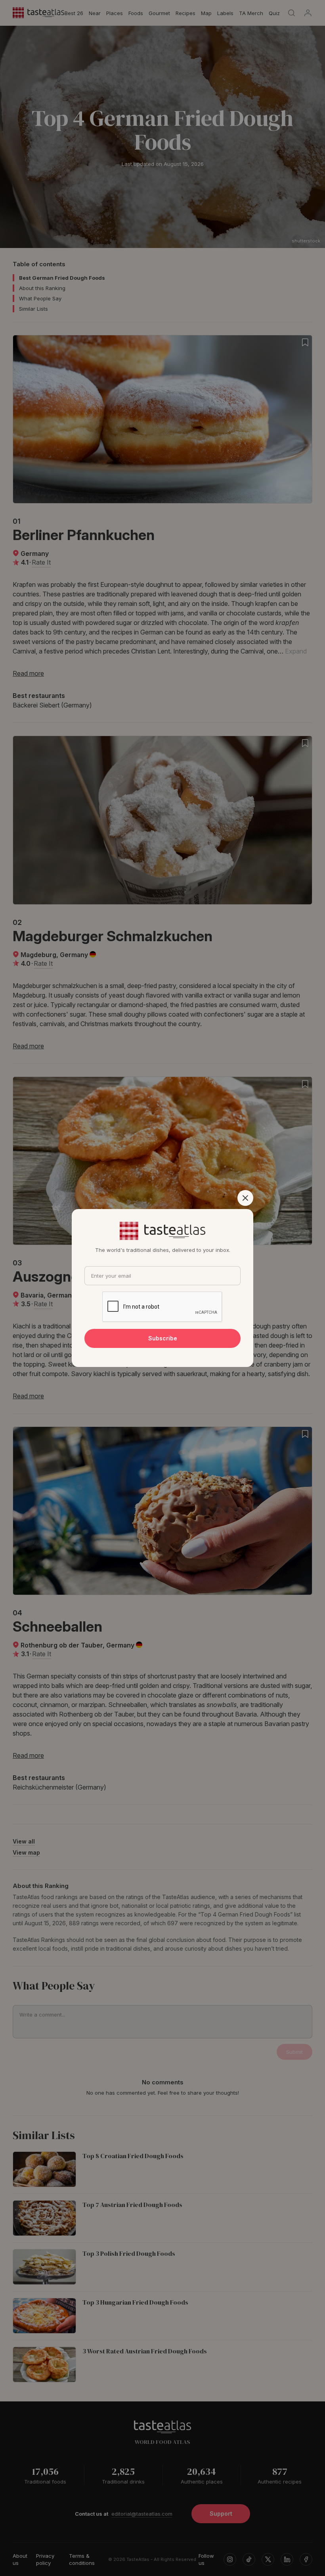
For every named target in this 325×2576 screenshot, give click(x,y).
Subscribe (163, 1338)
